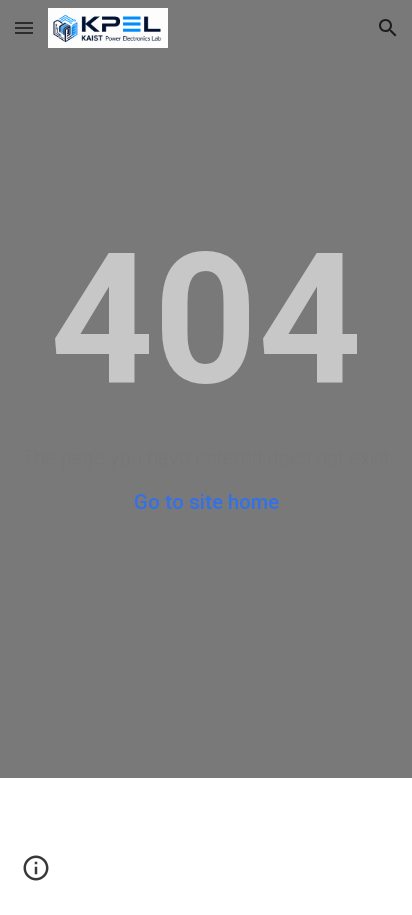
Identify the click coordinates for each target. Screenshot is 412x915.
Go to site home (206, 502)
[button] (24, 27)
